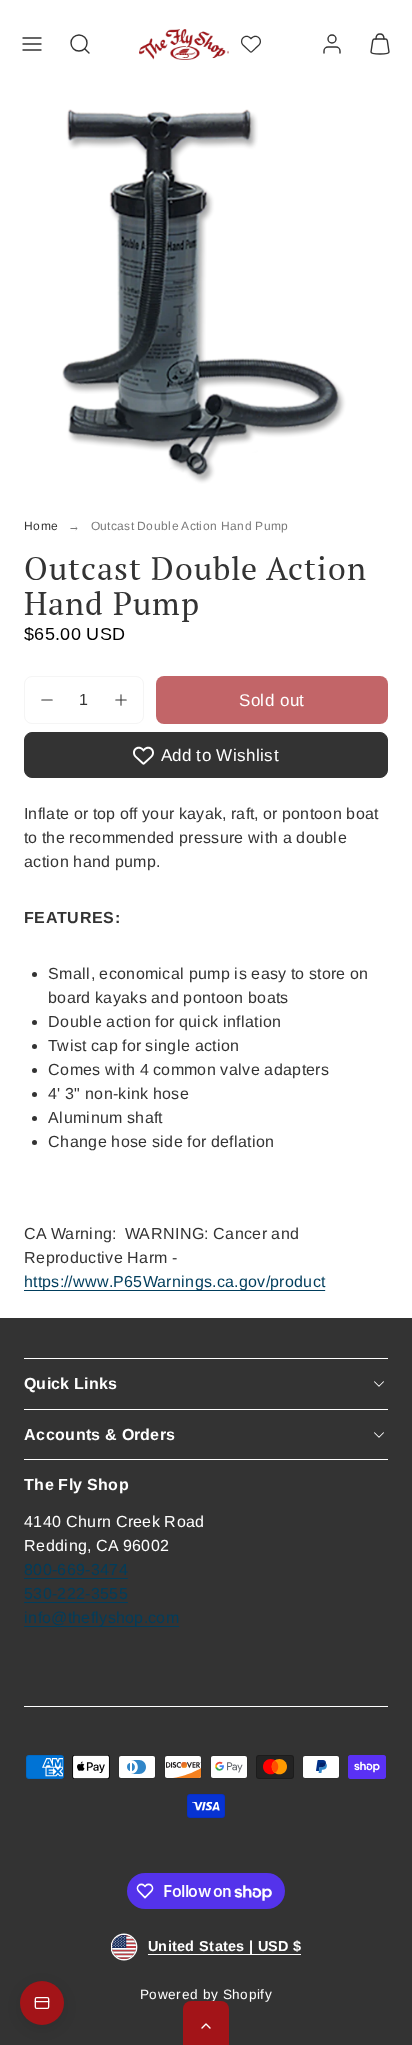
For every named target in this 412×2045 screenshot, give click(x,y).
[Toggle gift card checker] (42, 2003)
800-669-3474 (76, 1569)
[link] (332, 44)
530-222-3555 (76, 1593)
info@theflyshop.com (101, 1617)
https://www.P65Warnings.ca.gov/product (174, 1281)
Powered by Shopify (206, 1994)
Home (41, 526)
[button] (32, 44)
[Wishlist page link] (251, 44)
